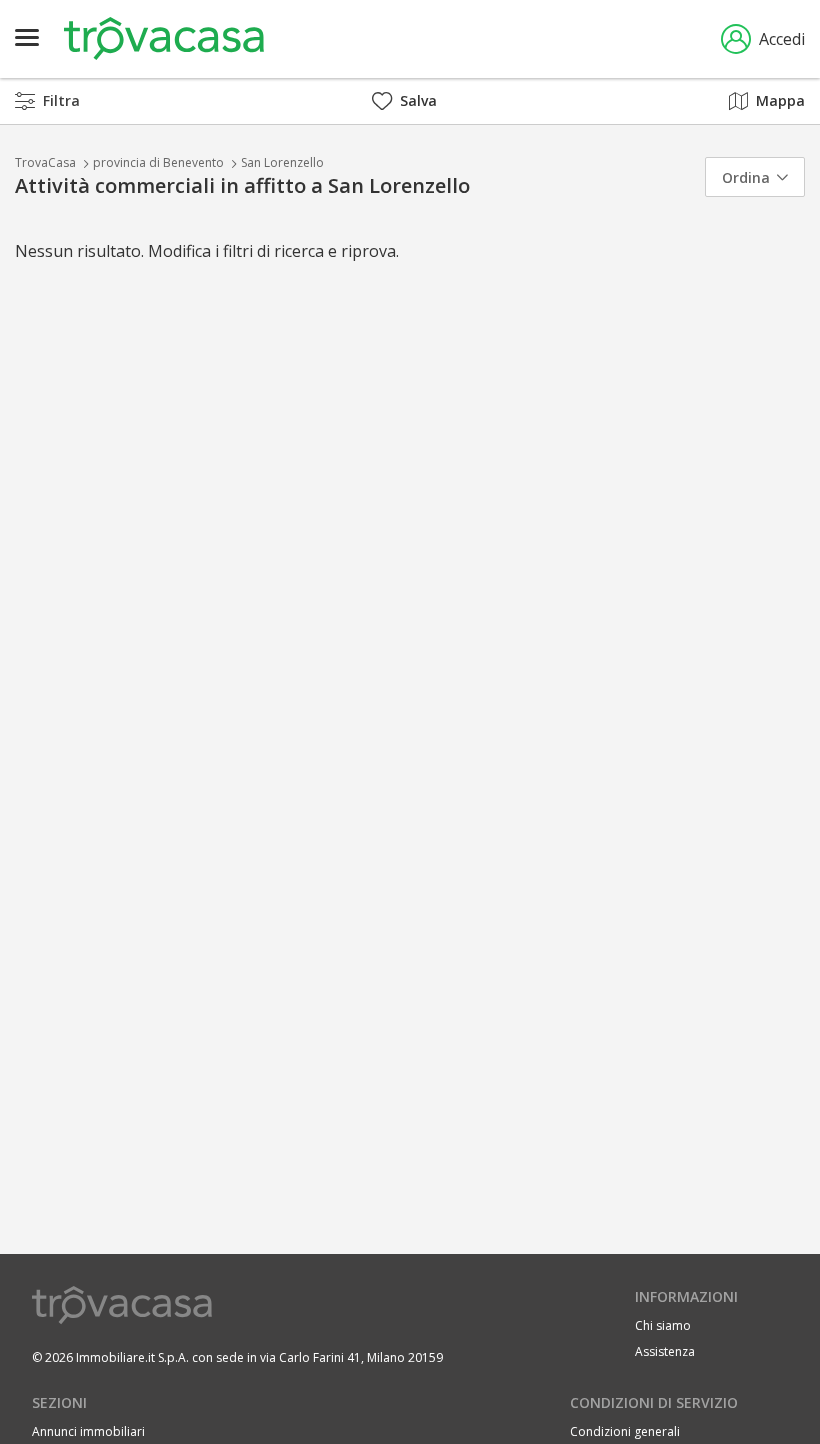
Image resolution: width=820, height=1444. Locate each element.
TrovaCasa (45, 162)
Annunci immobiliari (88, 1431)
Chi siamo (663, 1325)
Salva (418, 100)
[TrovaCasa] (164, 39)
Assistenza (665, 1351)
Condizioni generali (625, 1431)
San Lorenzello (282, 162)
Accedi (782, 39)
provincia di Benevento (158, 162)
